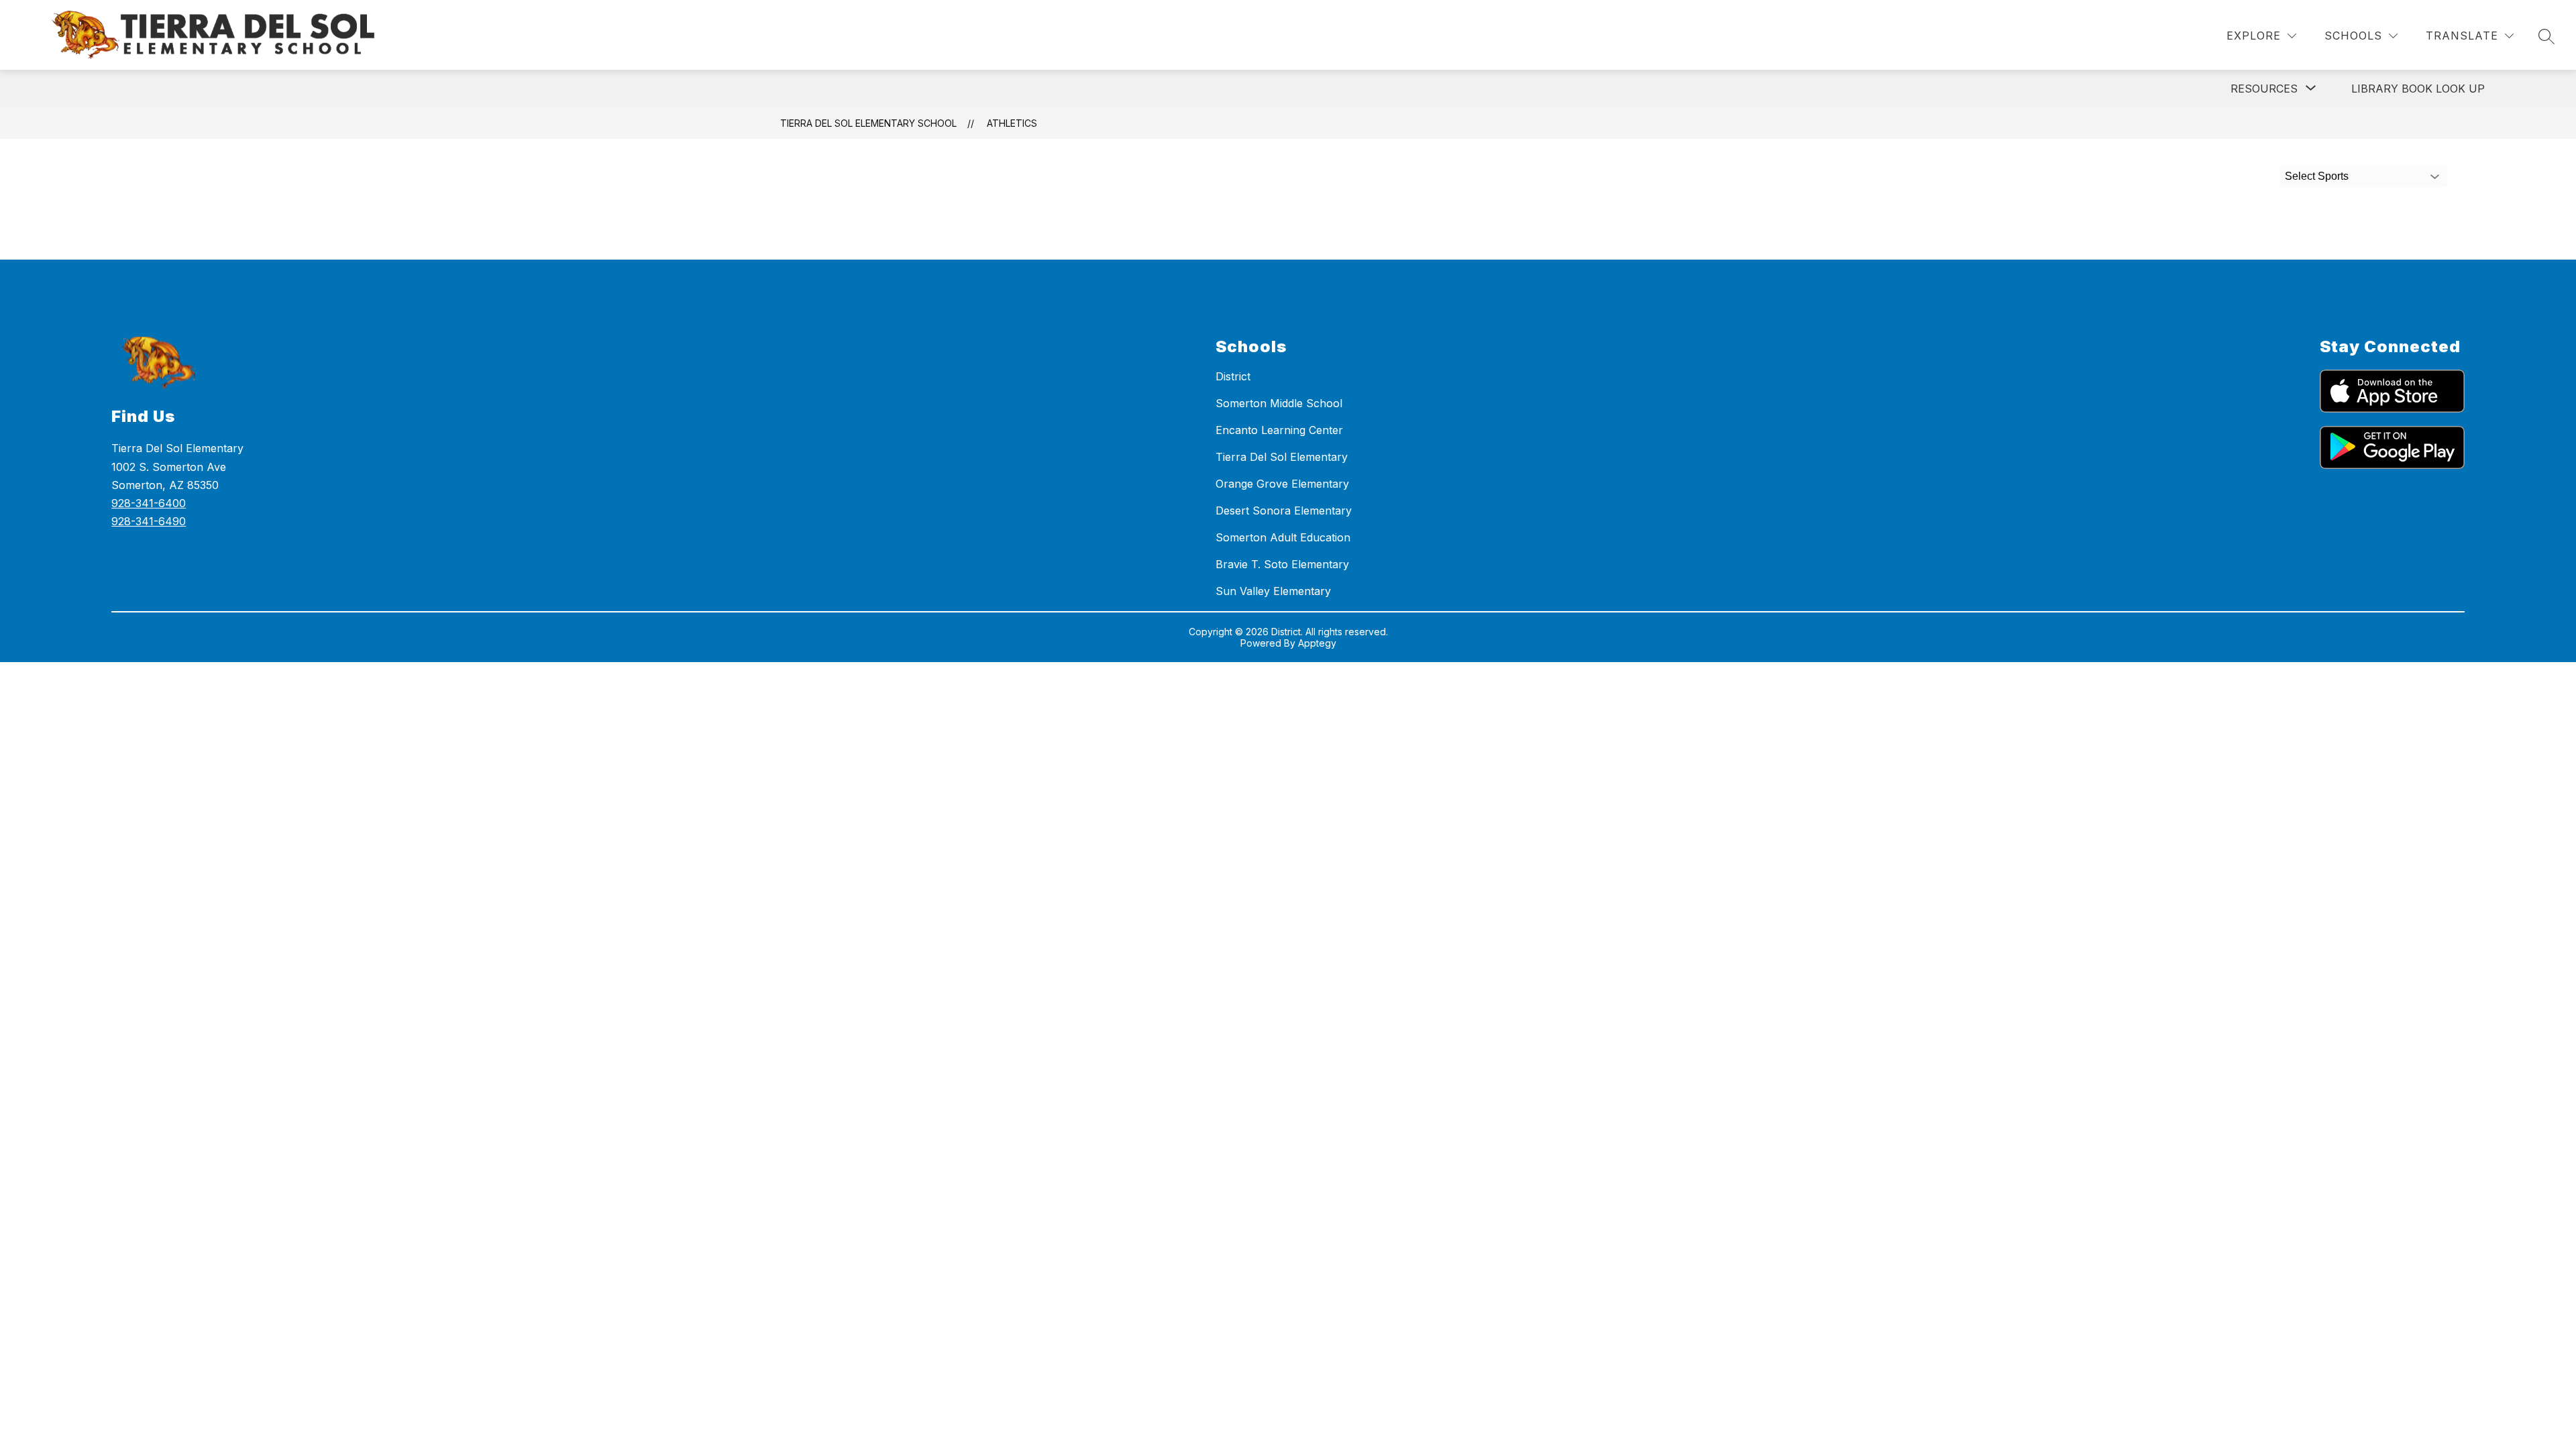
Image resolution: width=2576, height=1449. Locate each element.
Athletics (1012, 123)
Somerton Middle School (1279, 403)
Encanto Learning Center (1279, 430)
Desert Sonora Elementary (1284, 511)
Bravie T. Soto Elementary (1282, 564)
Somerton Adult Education (1283, 537)
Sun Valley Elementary (1273, 591)
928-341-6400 (149, 503)
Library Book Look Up (2418, 89)
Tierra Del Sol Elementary (1282, 457)
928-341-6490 (149, 521)
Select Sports (2317, 176)
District (1233, 376)
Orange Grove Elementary (1282, 484)
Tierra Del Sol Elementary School (868, 123)
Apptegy (1317, 643)
